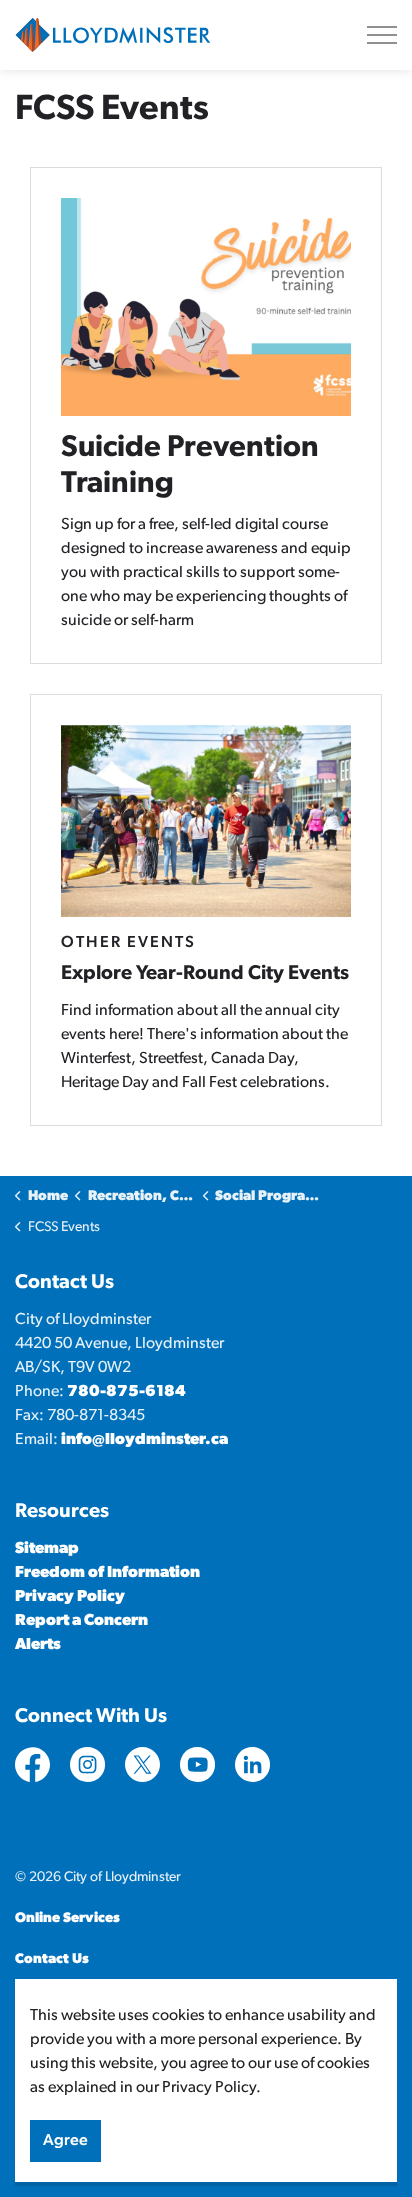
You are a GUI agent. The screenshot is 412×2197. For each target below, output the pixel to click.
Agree (65, 2141)
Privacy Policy (70, 1597)
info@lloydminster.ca (144, 1440)
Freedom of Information (107, 1573)
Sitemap (47, 1549)
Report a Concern (81, 1621)
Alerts (38, 1645)
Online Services (67, 1918)
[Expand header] (382, 35)
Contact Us (52, 1959)
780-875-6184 (126, 1392)
